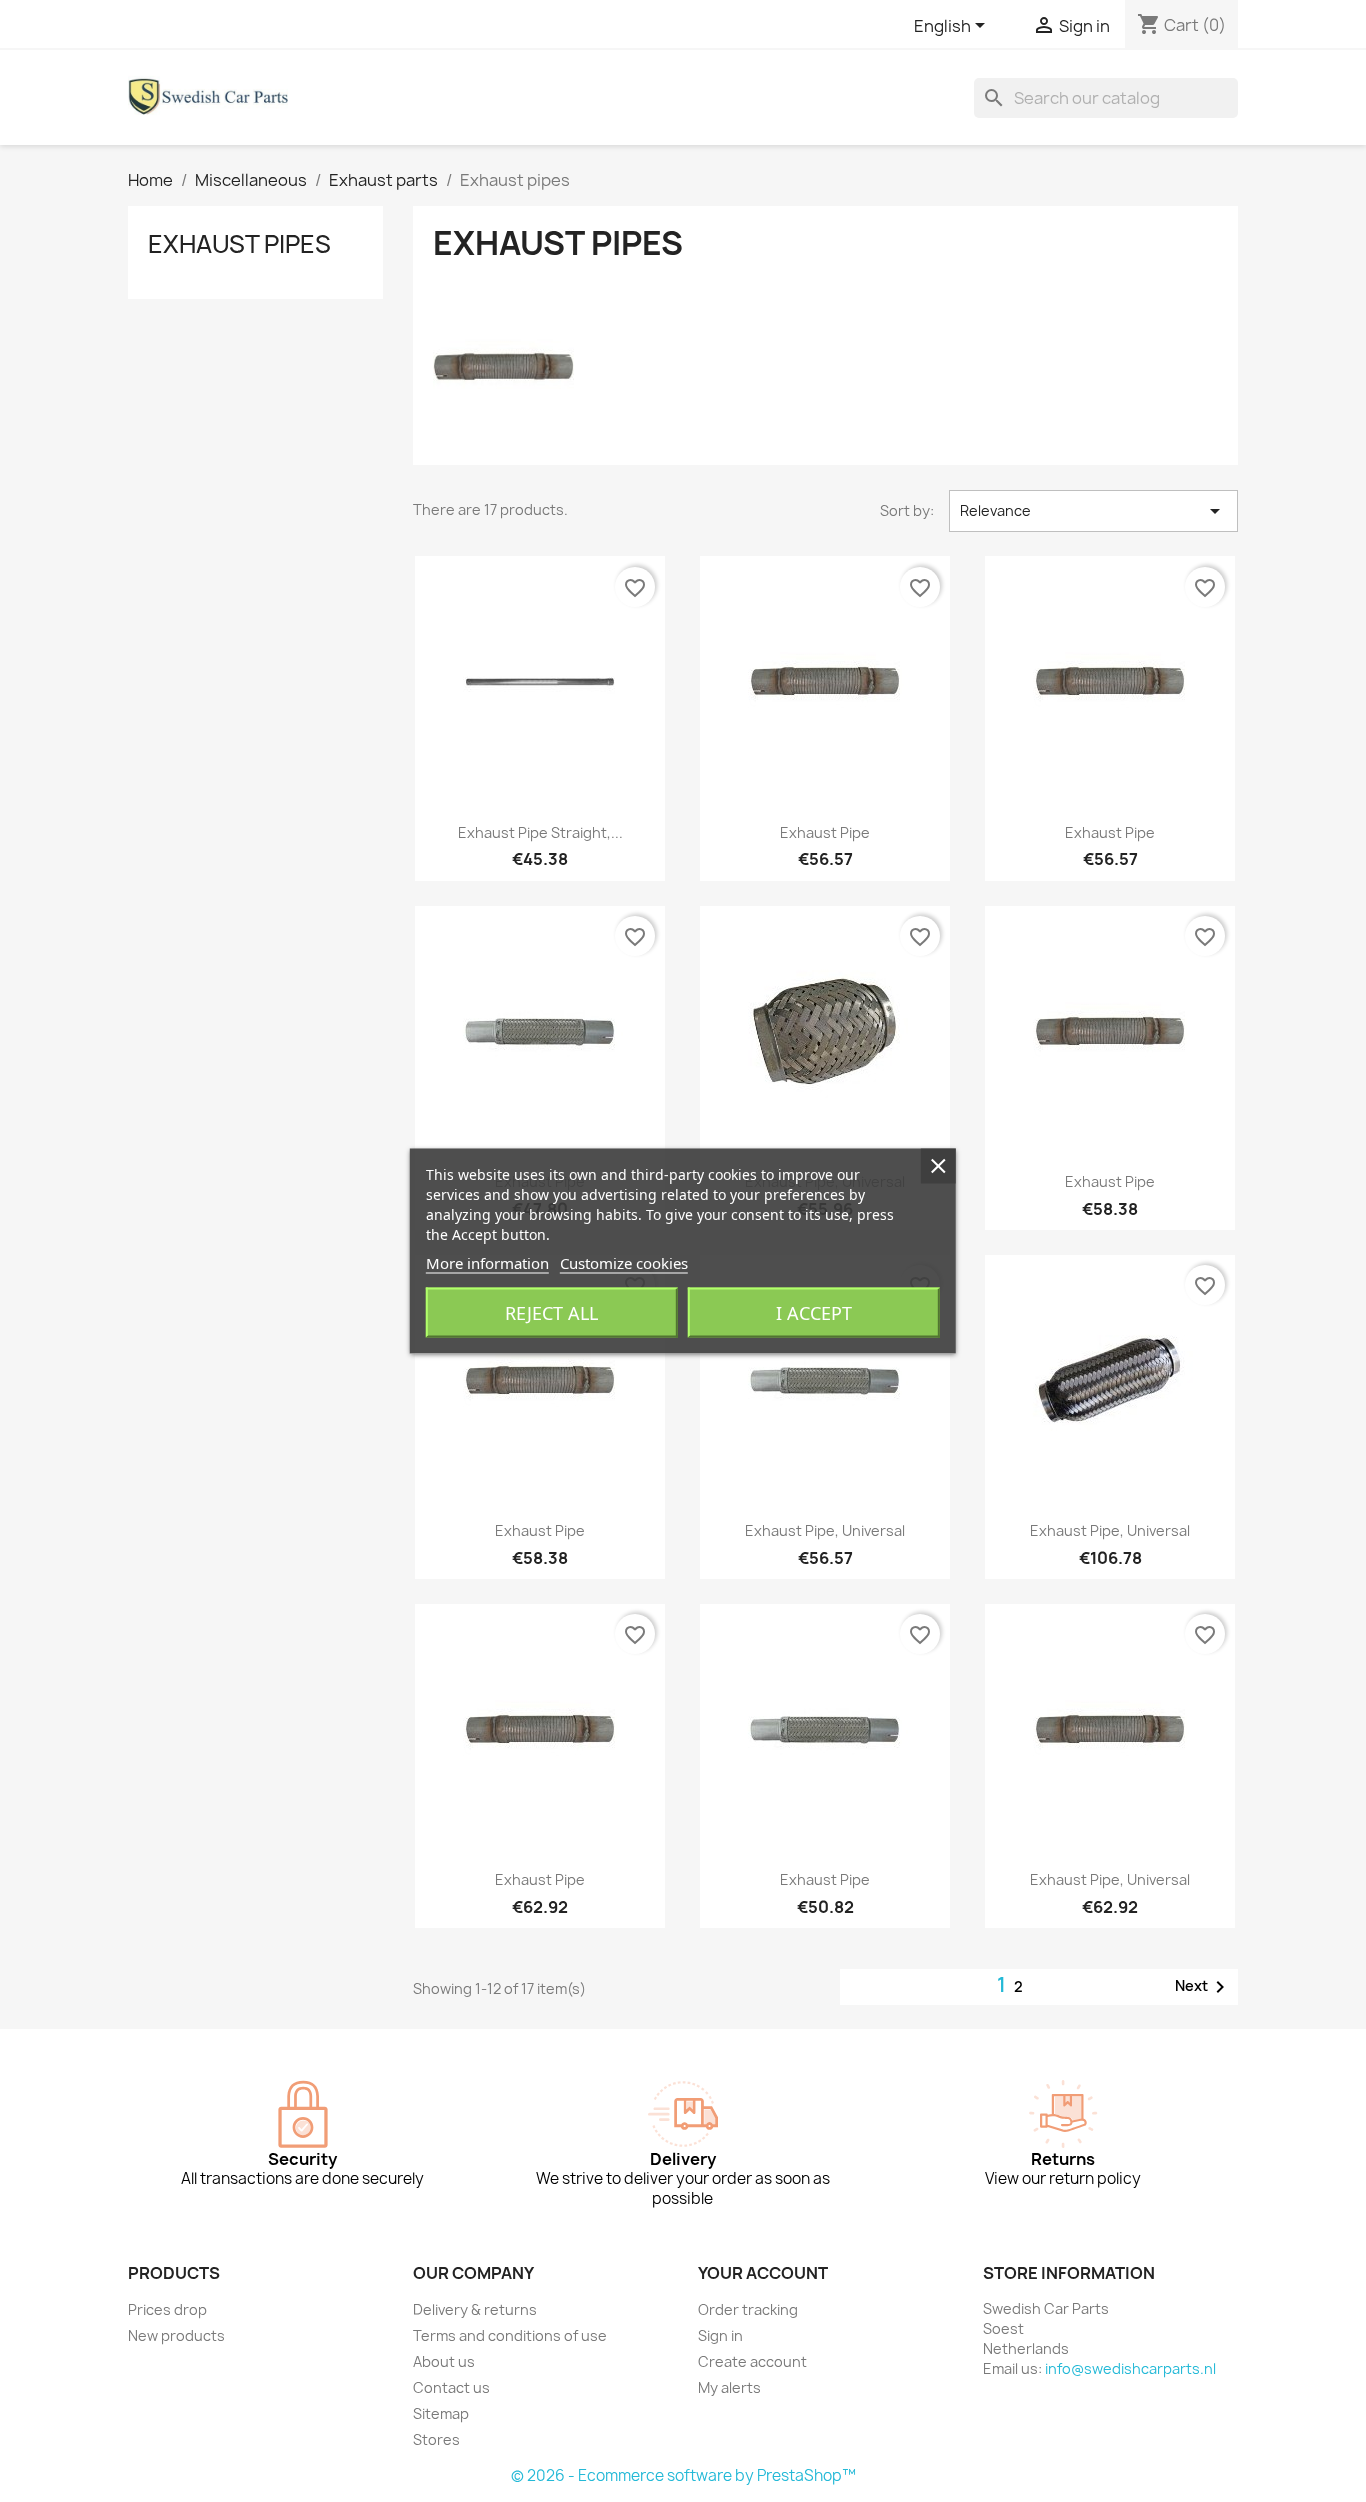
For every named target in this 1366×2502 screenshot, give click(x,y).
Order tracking (748, 2309)
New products (176, 2335)
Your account (763, 2273)
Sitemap (441, 2413)
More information (487, 1263)
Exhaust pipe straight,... (540, 832)
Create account (752, 2361)
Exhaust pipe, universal (825, 1530)
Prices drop (167, 2309)
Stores (436, 2439)
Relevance (1093, 511)
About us (444, 2361)
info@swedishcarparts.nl (1130, 2368)
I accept (814, 1313)
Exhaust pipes (239, 244)
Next (1203, 1987)
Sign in (720, 2335)
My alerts (729, 2387)
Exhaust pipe (825, 832)
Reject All (551, 1313)
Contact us (451, 2387)
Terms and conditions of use (510, 2335)
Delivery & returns (475, 2309)
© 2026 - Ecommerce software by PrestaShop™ (683, 2475)
